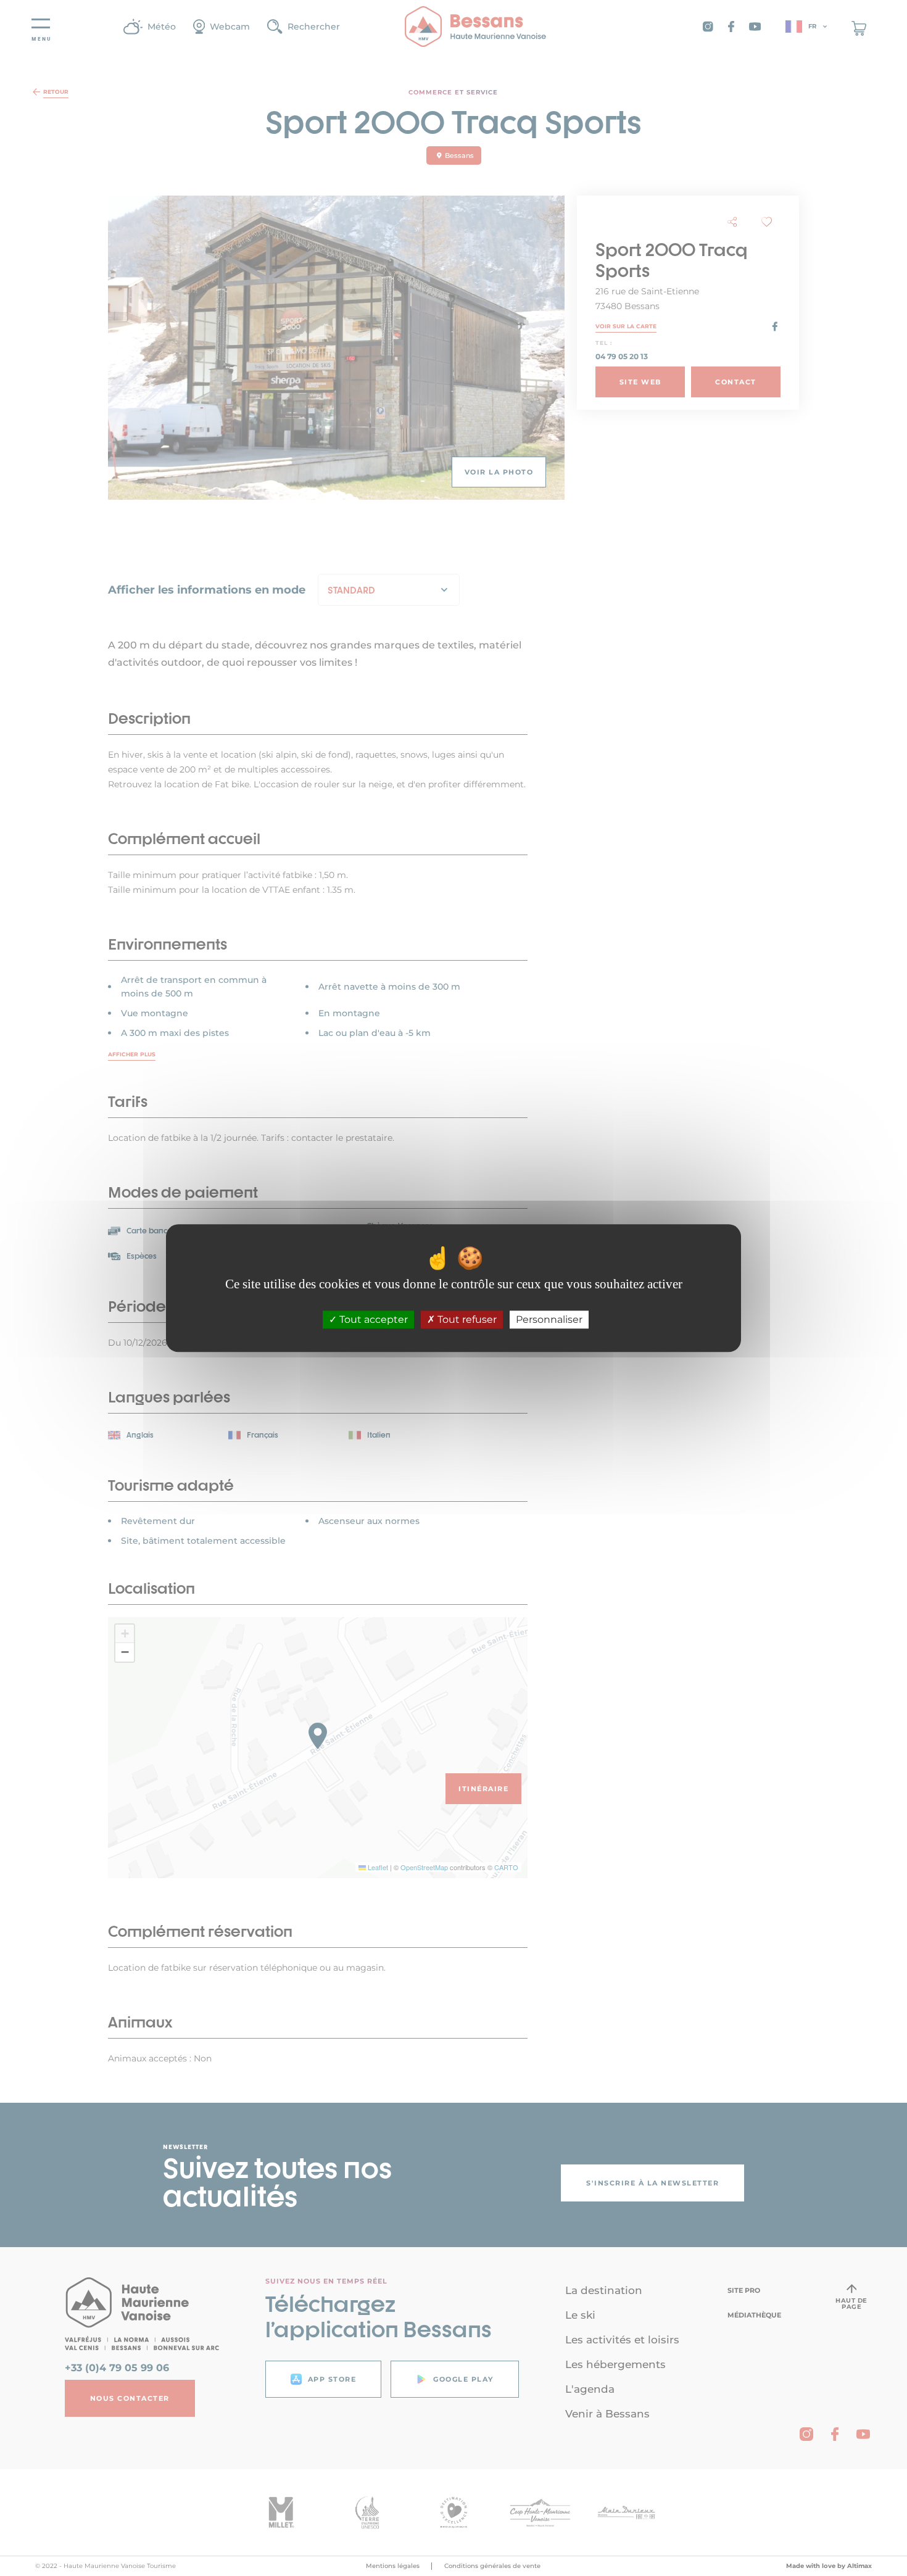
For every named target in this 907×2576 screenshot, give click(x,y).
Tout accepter (372, 1319)
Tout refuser (466, 1319)
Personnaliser (549, 1319)
